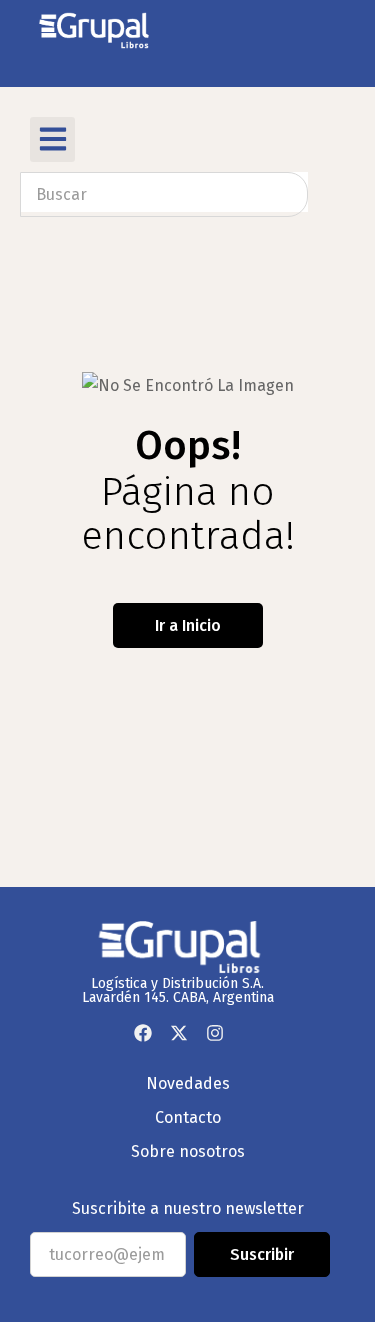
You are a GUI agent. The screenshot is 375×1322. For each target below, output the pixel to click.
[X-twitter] (179, 1033)
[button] (52, 139)
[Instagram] (215, 1033)
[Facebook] (143, 1033)
